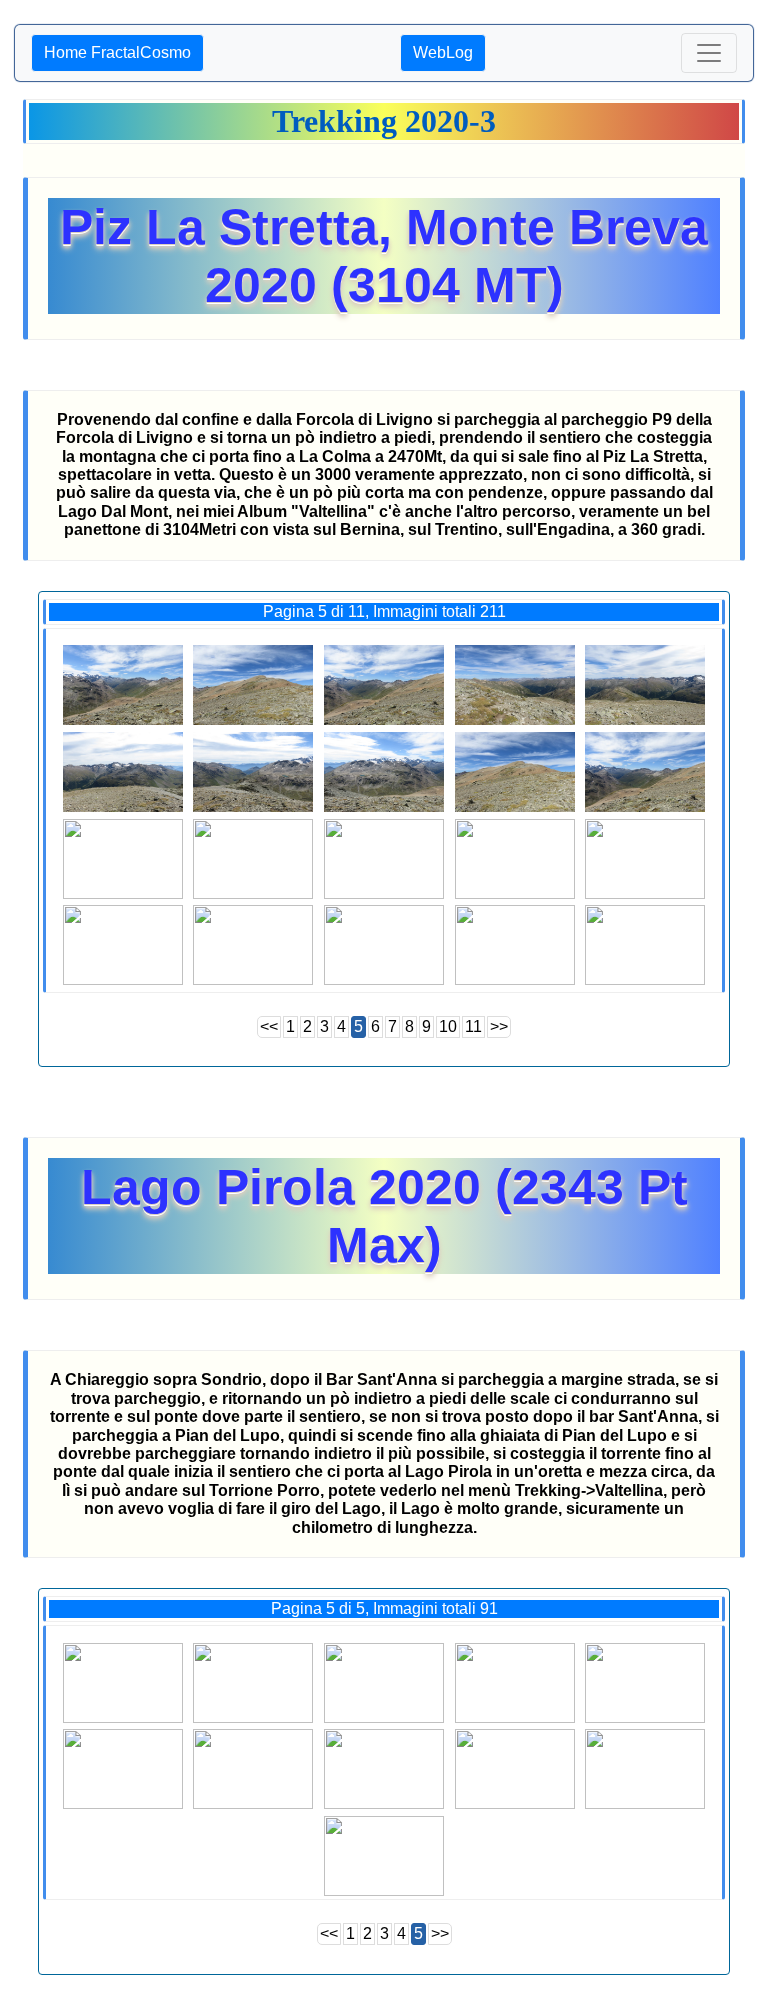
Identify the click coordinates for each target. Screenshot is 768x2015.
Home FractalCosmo (117, 52)
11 (473, 1026)
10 (448, 1026)
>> (499, 1026)
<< (269, 1026)
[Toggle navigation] (709, 53)
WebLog (443, 52)
